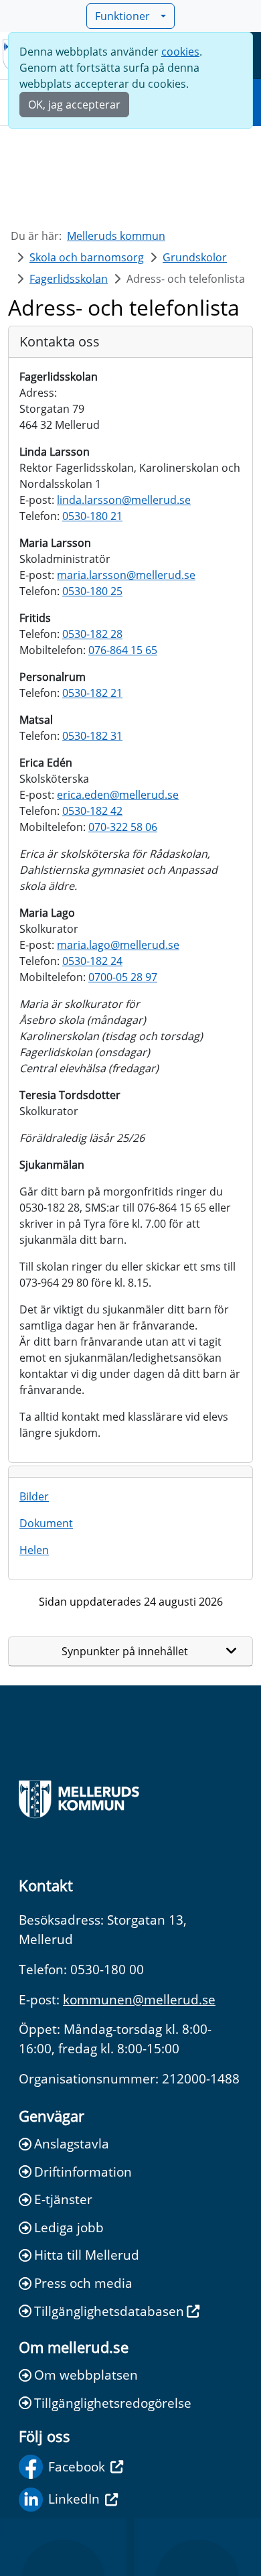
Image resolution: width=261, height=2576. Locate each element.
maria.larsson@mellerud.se (126, 575)
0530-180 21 (92, 516)
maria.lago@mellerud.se (118, 945)
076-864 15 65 (123, 650)
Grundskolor (195, 257)
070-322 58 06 (123, 827)
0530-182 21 (92, 693)
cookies (180, 52)
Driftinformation (83, 2172)
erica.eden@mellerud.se (118, 795)
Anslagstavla (72, 2143)
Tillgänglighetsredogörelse (113, 2403)
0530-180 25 (92, 591)
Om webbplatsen (86, 2375)
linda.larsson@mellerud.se (124, 500)
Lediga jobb (69, 2227)
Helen (34, 1550)
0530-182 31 (92, 736)
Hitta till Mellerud (87, 2255)
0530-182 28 (92, 634)
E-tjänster (63, 2199)
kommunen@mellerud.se (139, 1999)
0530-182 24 (92, 961)
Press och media (83, 2283)
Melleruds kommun (116, 236)
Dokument (46, 1523)
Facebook (77, 2466)
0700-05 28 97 (123, 977)
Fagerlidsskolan (69, 279)
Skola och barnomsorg (87, 257)
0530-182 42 (92, 811)
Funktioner (122, 16)
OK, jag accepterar (74, 105)
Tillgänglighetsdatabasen (109, 2311)
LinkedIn (74, 2499)
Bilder (34, 1496)
